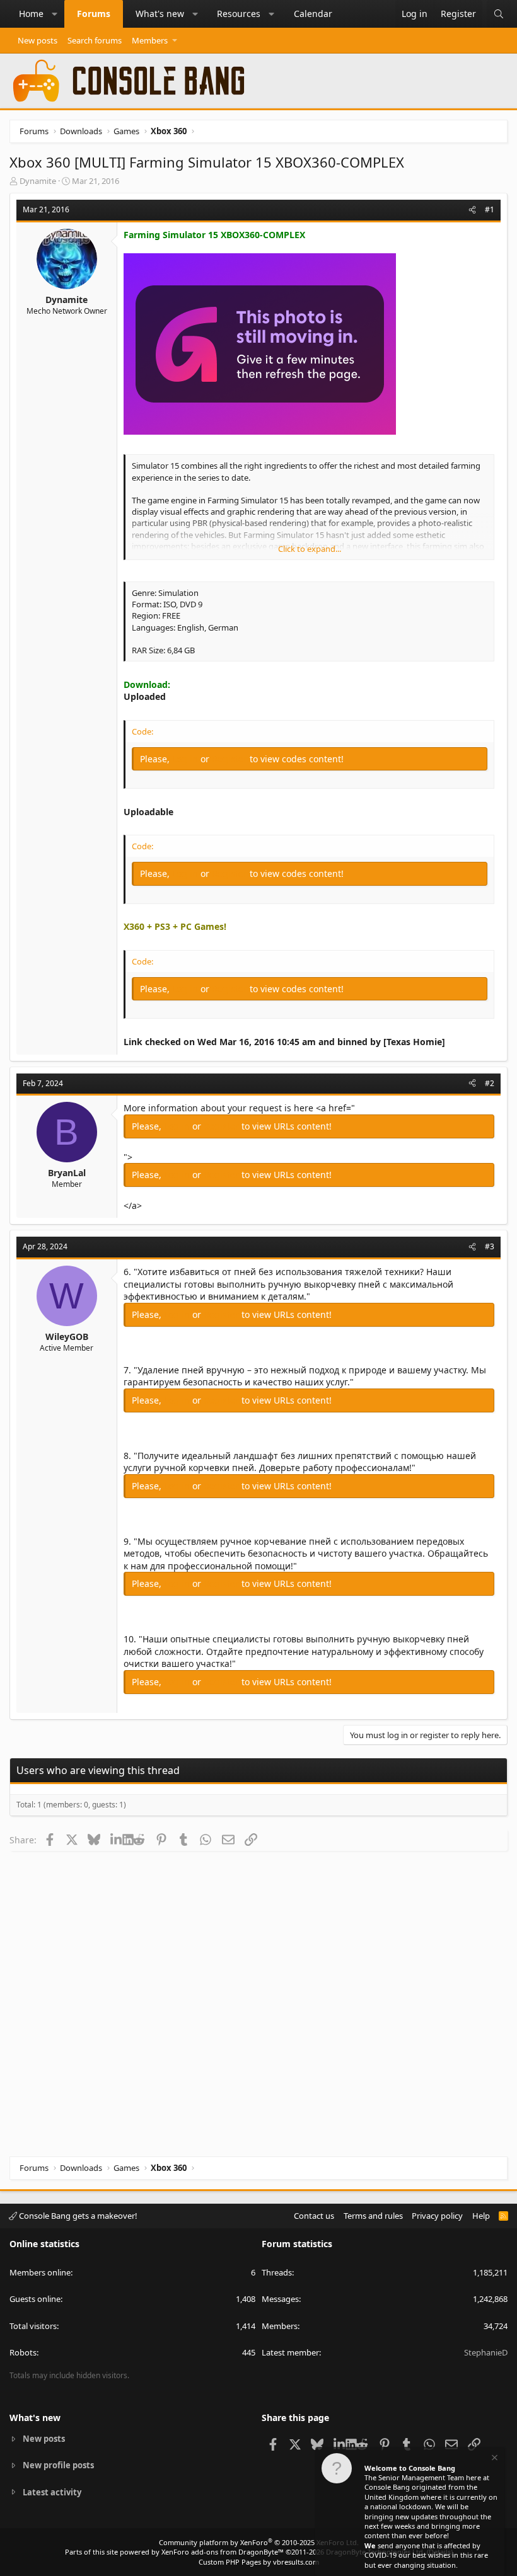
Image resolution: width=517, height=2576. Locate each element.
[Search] (499, 14)
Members (150, 40)
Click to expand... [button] (310, 549)
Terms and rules (373, 2216)
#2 (490, 1083)
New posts (38, 40)
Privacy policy (437, 2216)
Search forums (95, 40)
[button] (55, 14)
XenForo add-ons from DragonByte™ (223, 2552)
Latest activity (52, 2492)
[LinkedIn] (116, 1840)
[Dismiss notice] (494, 2459)
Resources (239, 14)
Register (231, 759)
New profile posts (58, 2465)
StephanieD (486, 2352)
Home (31, 14)
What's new (160, 14)
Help (481, 2216)
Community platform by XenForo (259, 2542)
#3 (490, 1246)
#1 (490, 209)
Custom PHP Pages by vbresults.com (259, 2562)
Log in (186, 759)
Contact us (314, 2216)
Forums (94, 14)
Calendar (313, 14)
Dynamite (38, 181)
